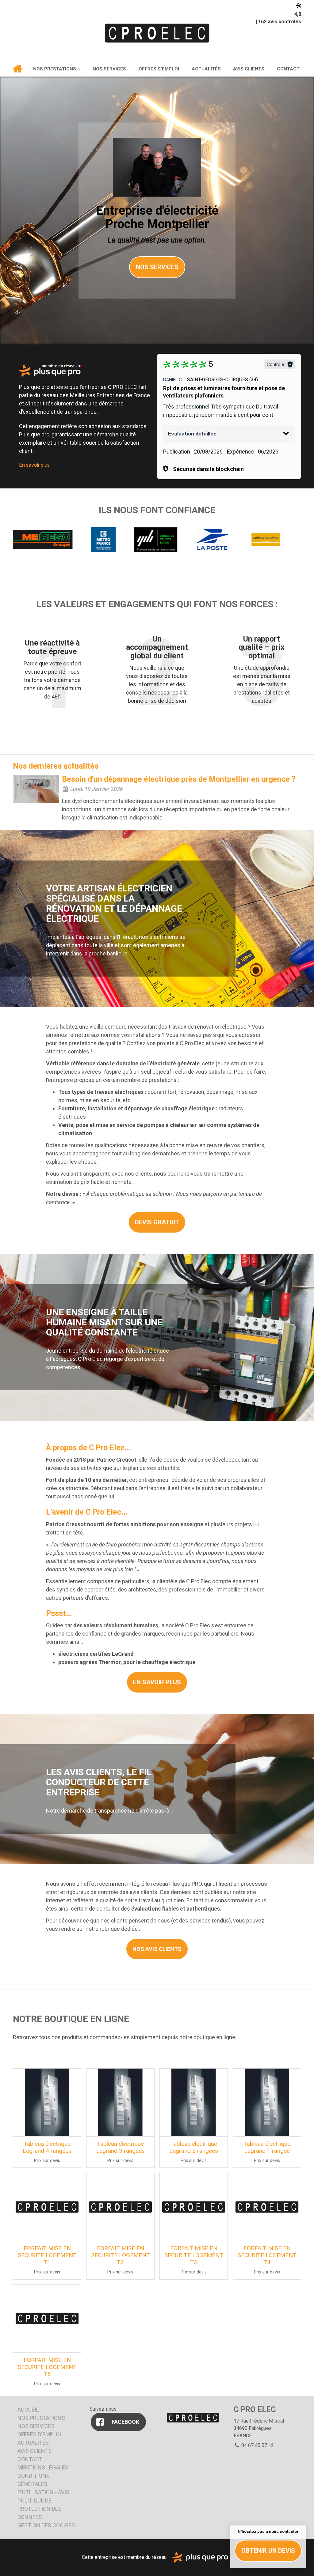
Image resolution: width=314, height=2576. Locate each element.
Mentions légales (43, 2467)
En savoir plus (34, 465)
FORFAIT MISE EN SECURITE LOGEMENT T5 (47, 2367)
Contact (288, 69)
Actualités (206, 69)
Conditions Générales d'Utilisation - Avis (43, 2484)
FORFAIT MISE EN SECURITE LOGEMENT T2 (121, 2255)
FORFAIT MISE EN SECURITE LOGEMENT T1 (47, 2255)
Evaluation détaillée (192, 434)
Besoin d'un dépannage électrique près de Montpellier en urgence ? (179, 779)
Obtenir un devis (268, 2551)
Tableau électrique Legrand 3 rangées (120, 2147)
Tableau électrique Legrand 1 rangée (267, 2147)
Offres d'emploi (159, 69)
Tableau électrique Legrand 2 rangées (194, 2147)
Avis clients (249, 69)
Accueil (18, 69)
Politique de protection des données (40, 2509)
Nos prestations (55, 69)
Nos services (109, 69)
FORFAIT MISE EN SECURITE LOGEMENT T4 (267, 2255)
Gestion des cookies (46, 2525)
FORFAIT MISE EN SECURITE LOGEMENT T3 (194, 2255)
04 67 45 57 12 (257, 2445)
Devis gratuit (157, 1222)
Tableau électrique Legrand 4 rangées (47, 2147)
